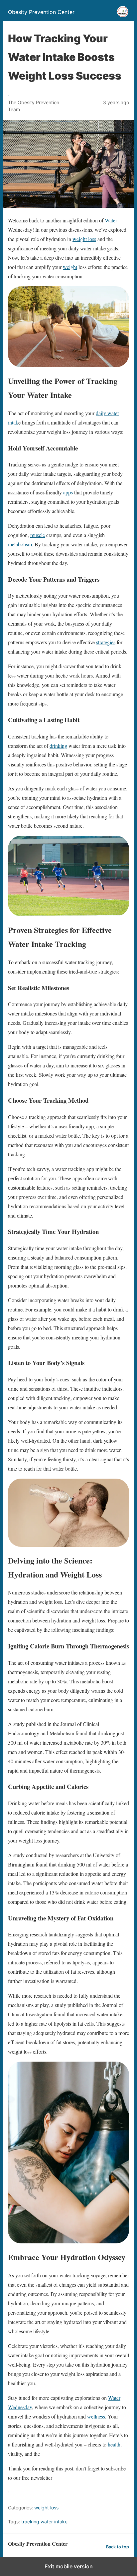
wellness (96, 2416)
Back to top (118, 2547)
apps (68, 492)
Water (111, 220)
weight (70, 267)
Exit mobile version (69, 2566)
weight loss (84, 239)
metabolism (20, 544)
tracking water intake (44, 2522)
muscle (38, 535)
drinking (58, 746)
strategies (106, 642)
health (114, 2444)
